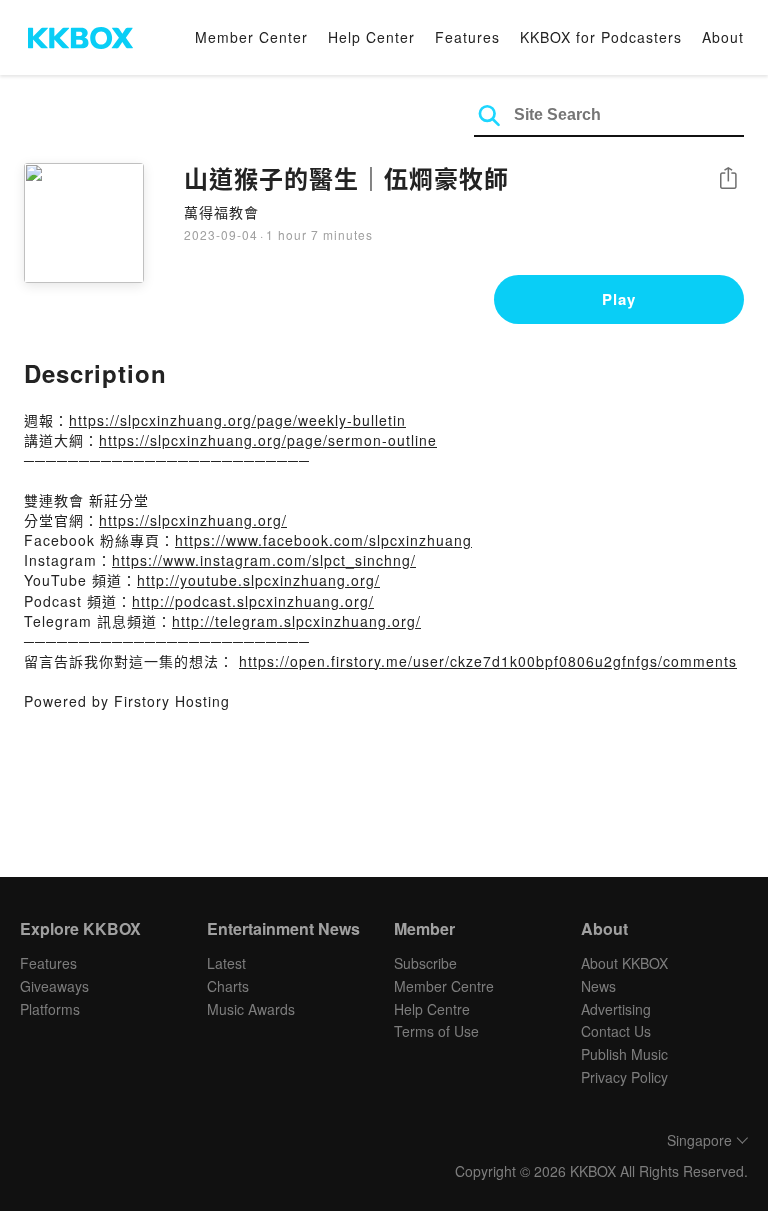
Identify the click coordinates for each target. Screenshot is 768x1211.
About (723, 37)
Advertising (616, 1009)
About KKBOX (624, 963)
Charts (228, 986)
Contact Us (616, 1031)
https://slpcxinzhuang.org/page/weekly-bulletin (237, 420)
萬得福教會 (221, 212)
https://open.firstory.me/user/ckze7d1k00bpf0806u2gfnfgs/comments (488, 661)
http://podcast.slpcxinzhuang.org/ (253, 601)
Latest (226, 963)
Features (467, 37)
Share (728, 179)
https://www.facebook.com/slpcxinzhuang (323, 540)
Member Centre (444, 986)
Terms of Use (436, 1031)
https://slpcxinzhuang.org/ (193, 520)
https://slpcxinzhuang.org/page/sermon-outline (268, 440)
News (598, 986)
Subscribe (425, 963)
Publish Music (624, 1054)
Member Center (251, 37)
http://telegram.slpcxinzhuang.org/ (296, 621)
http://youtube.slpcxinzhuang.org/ (258, 580)
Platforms (50, 1009)
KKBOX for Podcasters (601, 37)
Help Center (371, 37)
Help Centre (432, 1009)
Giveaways (54, 986)
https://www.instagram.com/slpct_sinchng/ (264, 560)
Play (619, 299)
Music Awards (251, 1009)
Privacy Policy (624, 1077)
